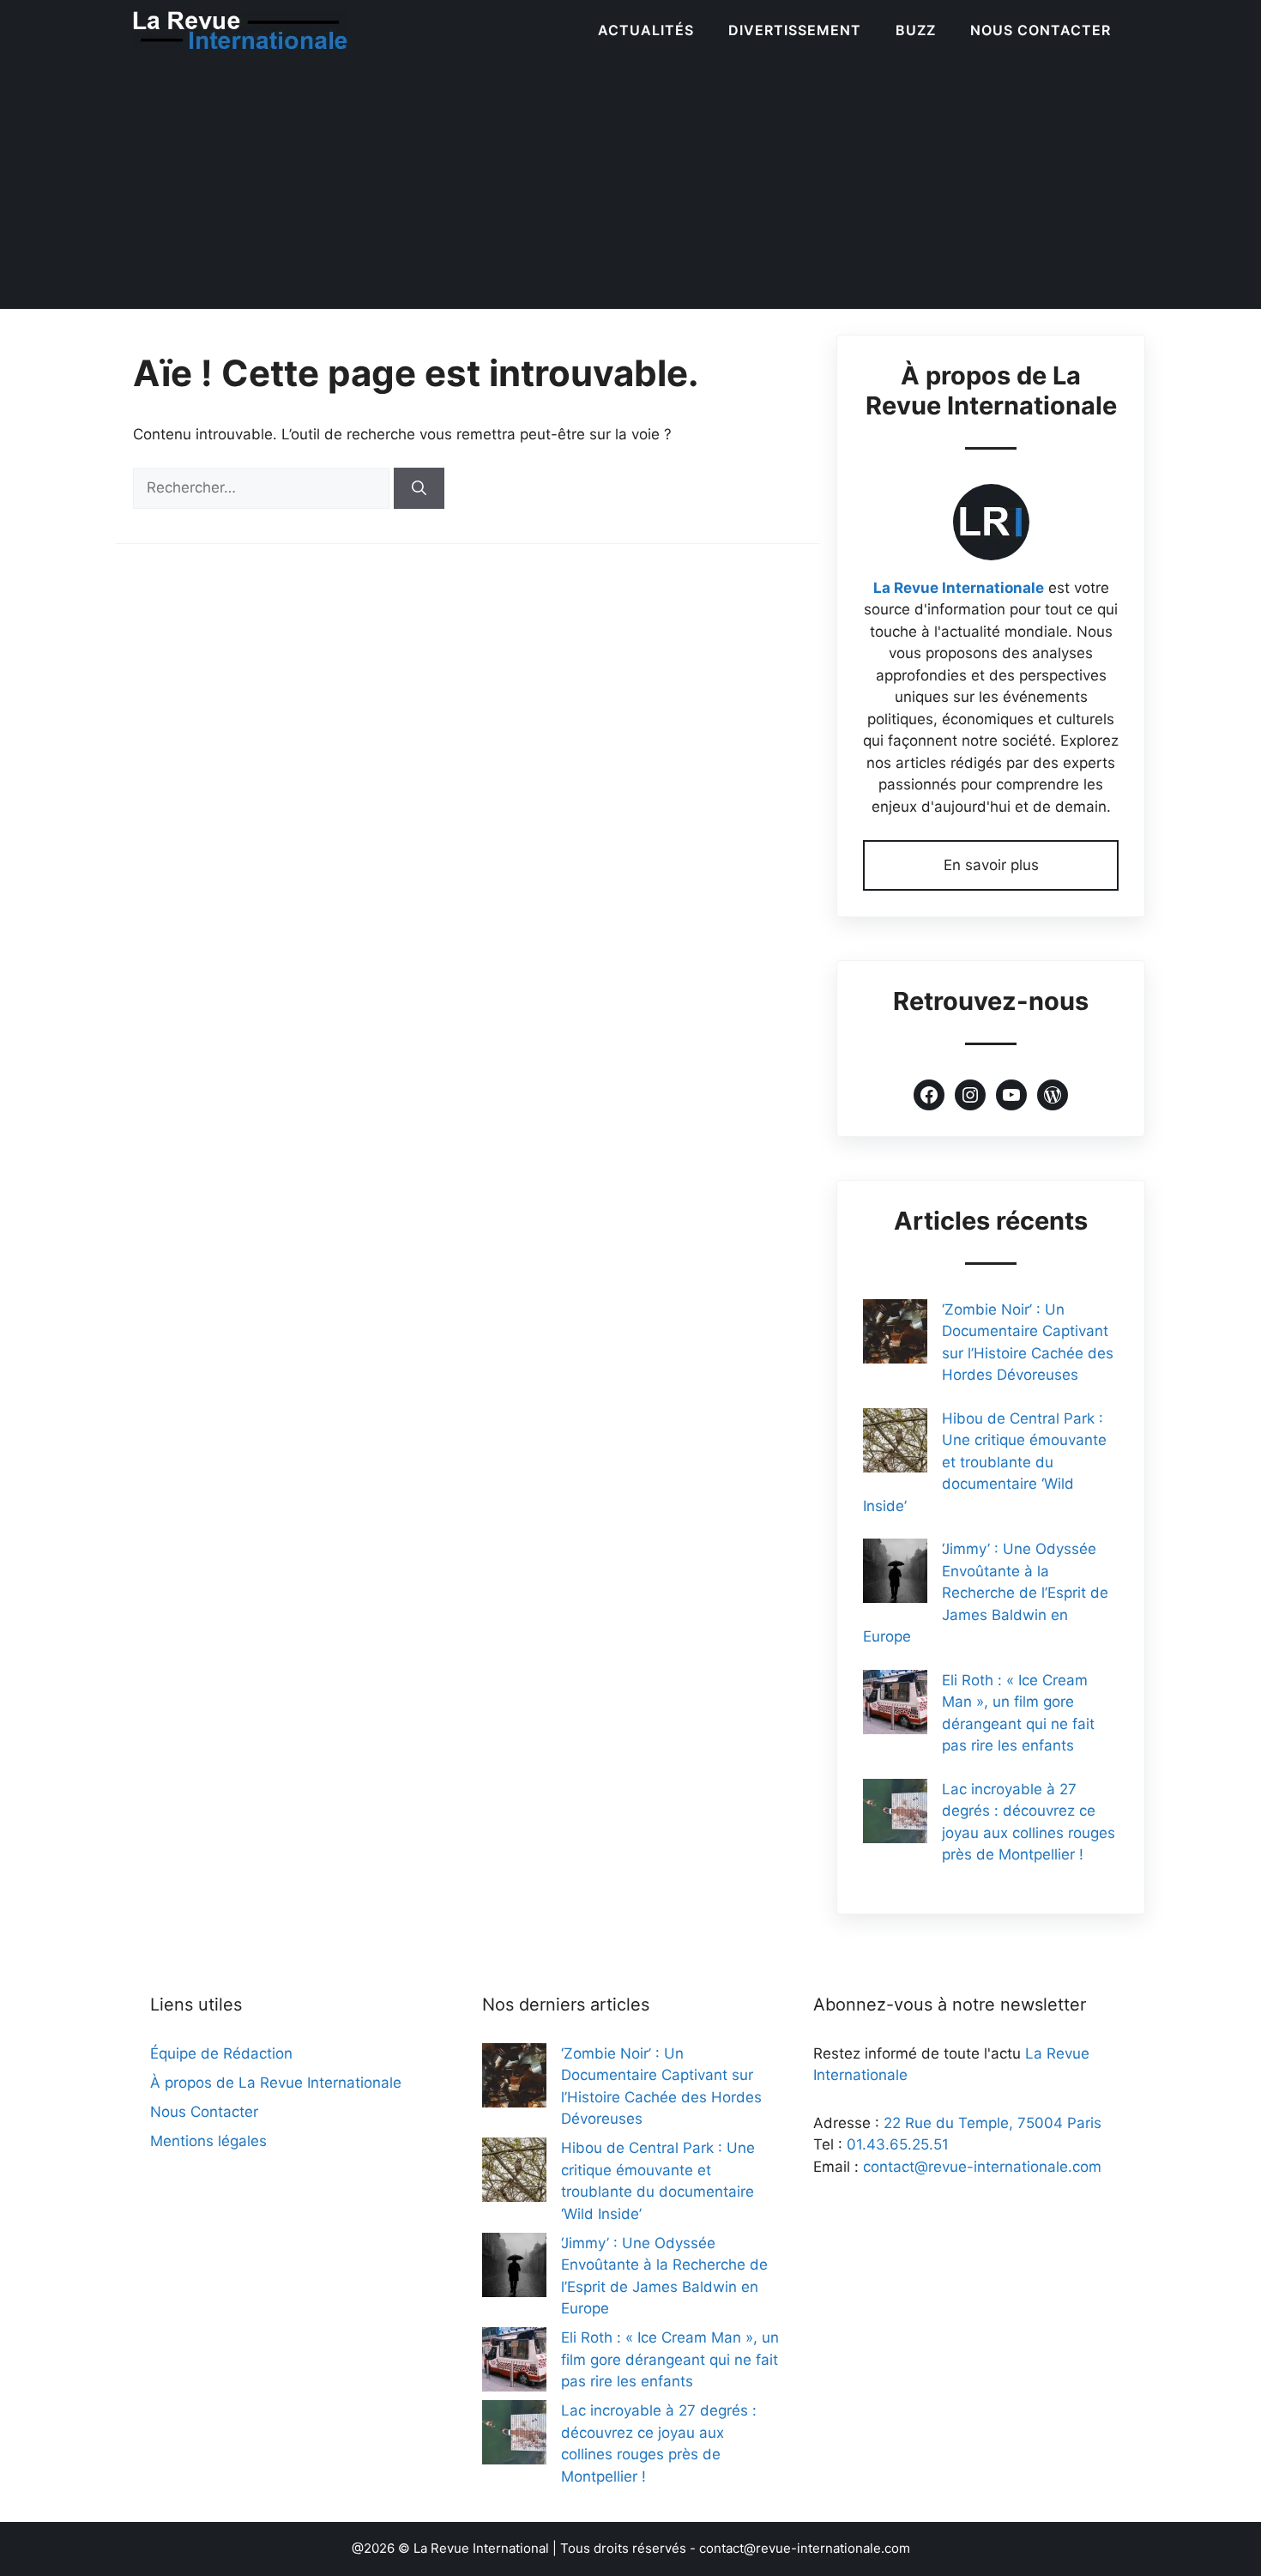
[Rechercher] (419, 488)
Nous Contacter (1041, 30)
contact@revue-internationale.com (982, 2167)
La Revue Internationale (959, 588)
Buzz (916, 30)
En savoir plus (991, 865)
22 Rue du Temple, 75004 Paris (993, 2123)
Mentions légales (208, 2141)
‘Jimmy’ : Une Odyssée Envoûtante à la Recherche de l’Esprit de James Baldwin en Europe (986, 1593)
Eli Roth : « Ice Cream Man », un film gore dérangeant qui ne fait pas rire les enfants (670, 2359)
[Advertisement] (630, 189)
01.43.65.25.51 (898, 2144)
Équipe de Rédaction (221, 2053)
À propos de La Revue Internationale (276, 2083)
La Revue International (481, 2548)
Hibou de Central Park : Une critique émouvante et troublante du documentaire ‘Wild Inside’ (985, 1462)
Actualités (646, 30)
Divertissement (795, 30)
